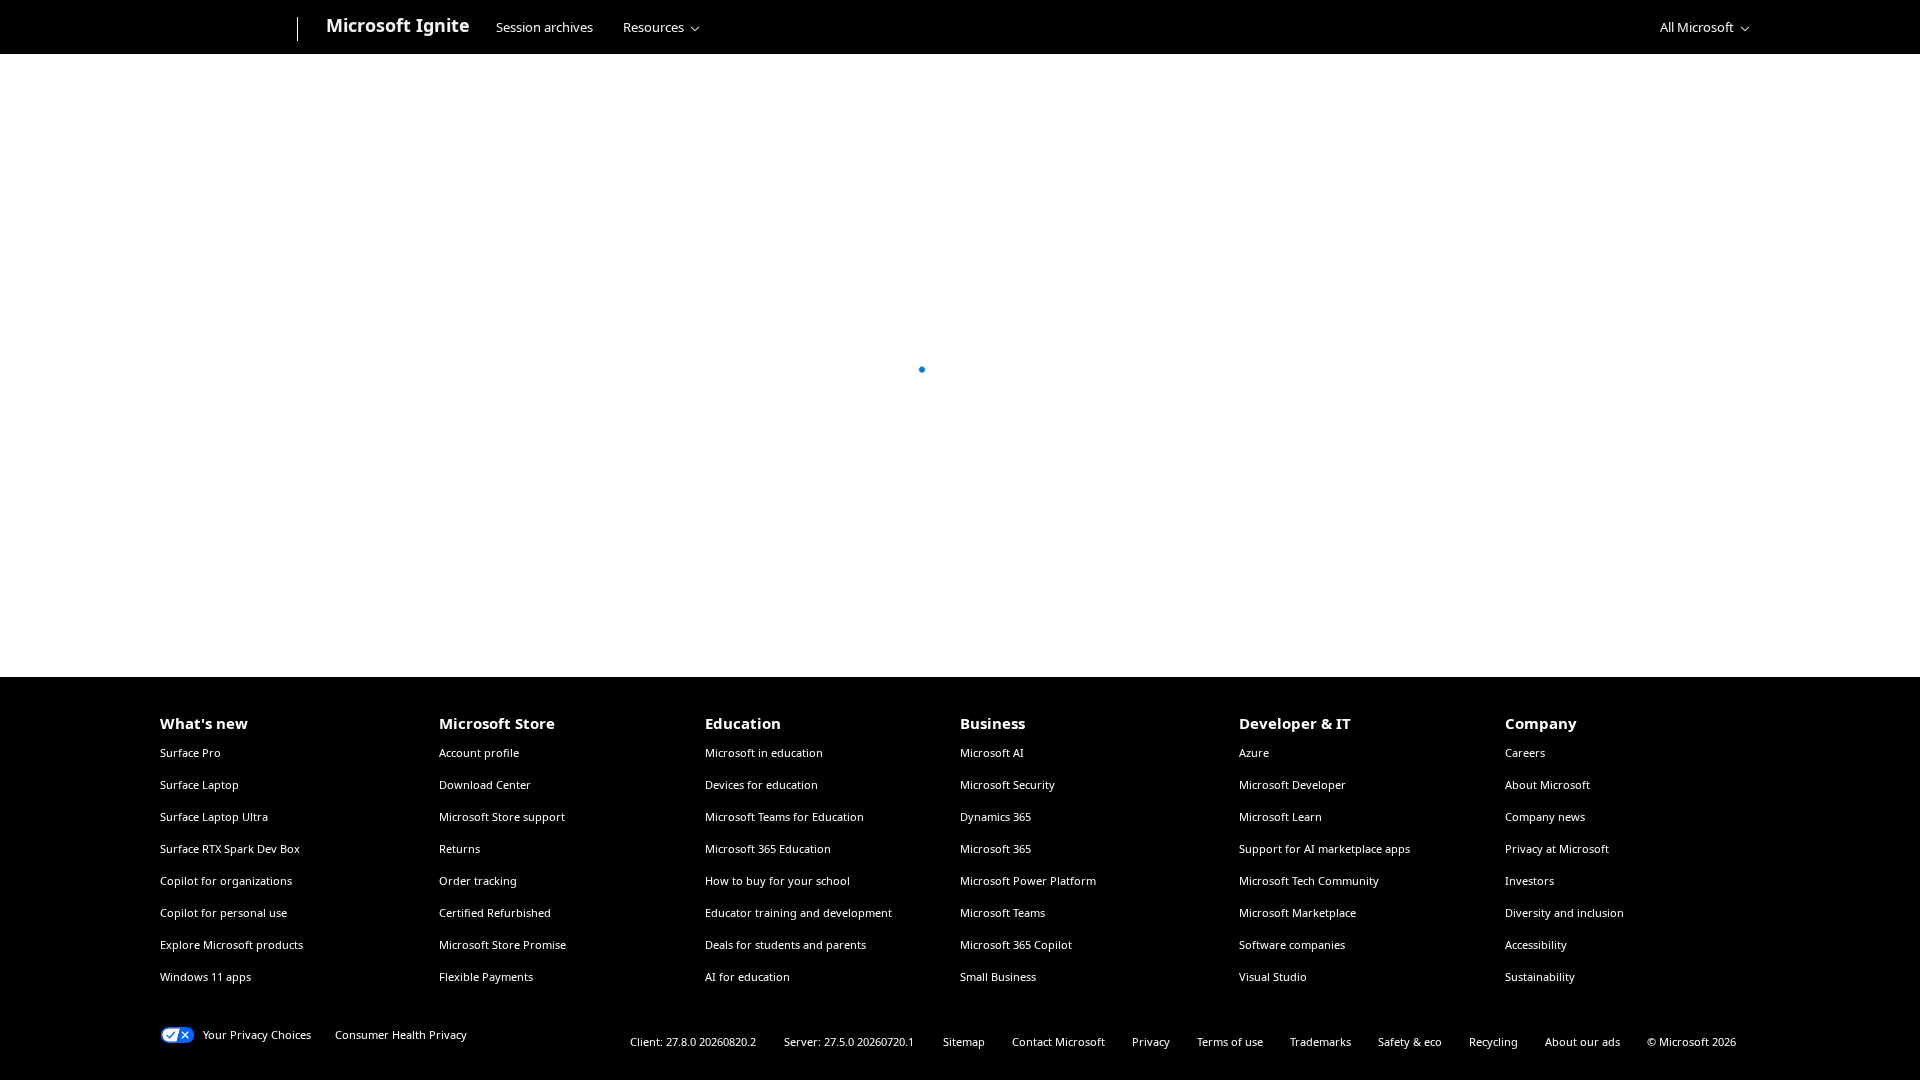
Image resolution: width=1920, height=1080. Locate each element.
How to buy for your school (777, 880)
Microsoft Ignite (398, 25)
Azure (1254, 752)
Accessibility (1536, 944)
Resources (653, 27)
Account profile (479, 752)
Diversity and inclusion (1564, 912)
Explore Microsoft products (231, 944)
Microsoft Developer (1292, 784)
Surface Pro (190, 752)
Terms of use (1230, 1041)
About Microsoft (1547, 784)
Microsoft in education (764, 752)
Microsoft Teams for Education (784, 816)
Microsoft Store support (502, 816)
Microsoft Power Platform (1028, 880)
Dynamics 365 (995, 816)
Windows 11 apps (205, 976)
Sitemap (964, 1041)
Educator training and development (798, 912)
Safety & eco (1410, 1041)
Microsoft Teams (1002, 912)
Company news (1545, 816)
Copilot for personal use (223, 912)
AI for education (747, 976)
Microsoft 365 (995, 848)
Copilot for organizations (226, 880)
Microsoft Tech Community (1309, 880)
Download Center (485, 784)
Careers (1525, 752)
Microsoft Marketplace (1297, 912)
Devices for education (761, 784)
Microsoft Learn (1280, 816)
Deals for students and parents (785, 944)
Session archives (544, 27)
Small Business (998, 976)
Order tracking (478, 880)
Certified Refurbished (495, 912)
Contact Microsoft (1058, 1041)
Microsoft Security (1007, 784)
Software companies (1292, 944)
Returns (459, 848)
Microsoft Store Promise (502, 944)
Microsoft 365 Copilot (1016, 944)
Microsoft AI (992, 752)
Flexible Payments (486, 976)
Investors (1529, 880)
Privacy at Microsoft (1557, 848)
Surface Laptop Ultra (214, 816)
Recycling (1493, 1041)
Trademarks (1320, 1041)
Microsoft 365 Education (768, 848)
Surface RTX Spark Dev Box (230, 848)
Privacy (1151, 1041)
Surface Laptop (199, 784)
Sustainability (1540, 976)
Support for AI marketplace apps (1324, 848)
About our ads (1582, 1041)
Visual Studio (1273, 976)
